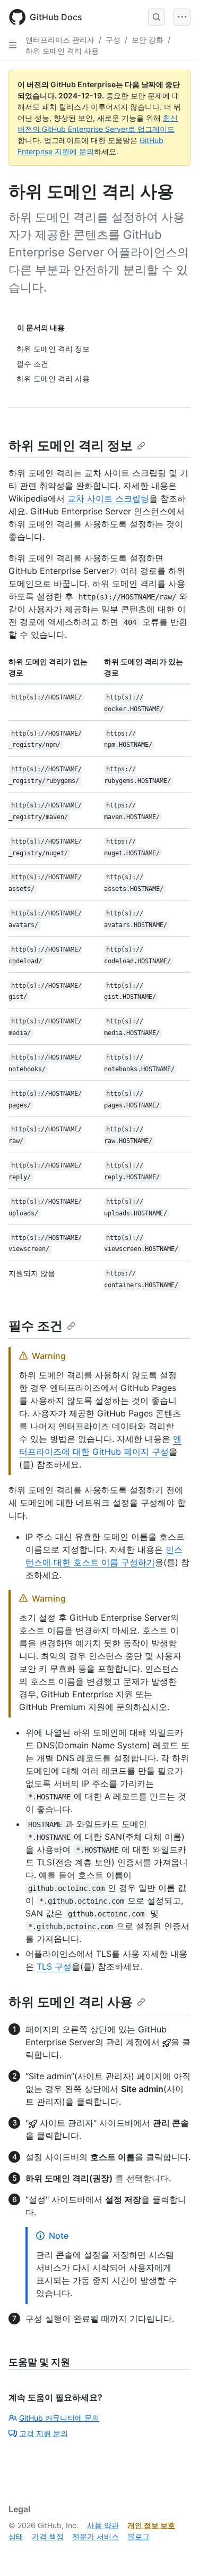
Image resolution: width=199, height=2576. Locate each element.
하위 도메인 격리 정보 (71, 445)
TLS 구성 (54, 1966)
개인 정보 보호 (151, 2525)
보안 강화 (148, 40)
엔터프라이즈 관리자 (60, 40)
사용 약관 (103, 2525)
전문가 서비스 (96, 2536)
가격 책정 (48, 2536)
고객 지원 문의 (44, 2433)
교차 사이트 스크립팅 (108, 498)
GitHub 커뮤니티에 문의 (59, 2418)
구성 (113, 40)
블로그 (139, 2536)
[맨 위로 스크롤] (176, 2553)
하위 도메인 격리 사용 (62, 51)
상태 (16, 2536)
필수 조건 (36, 1326)
